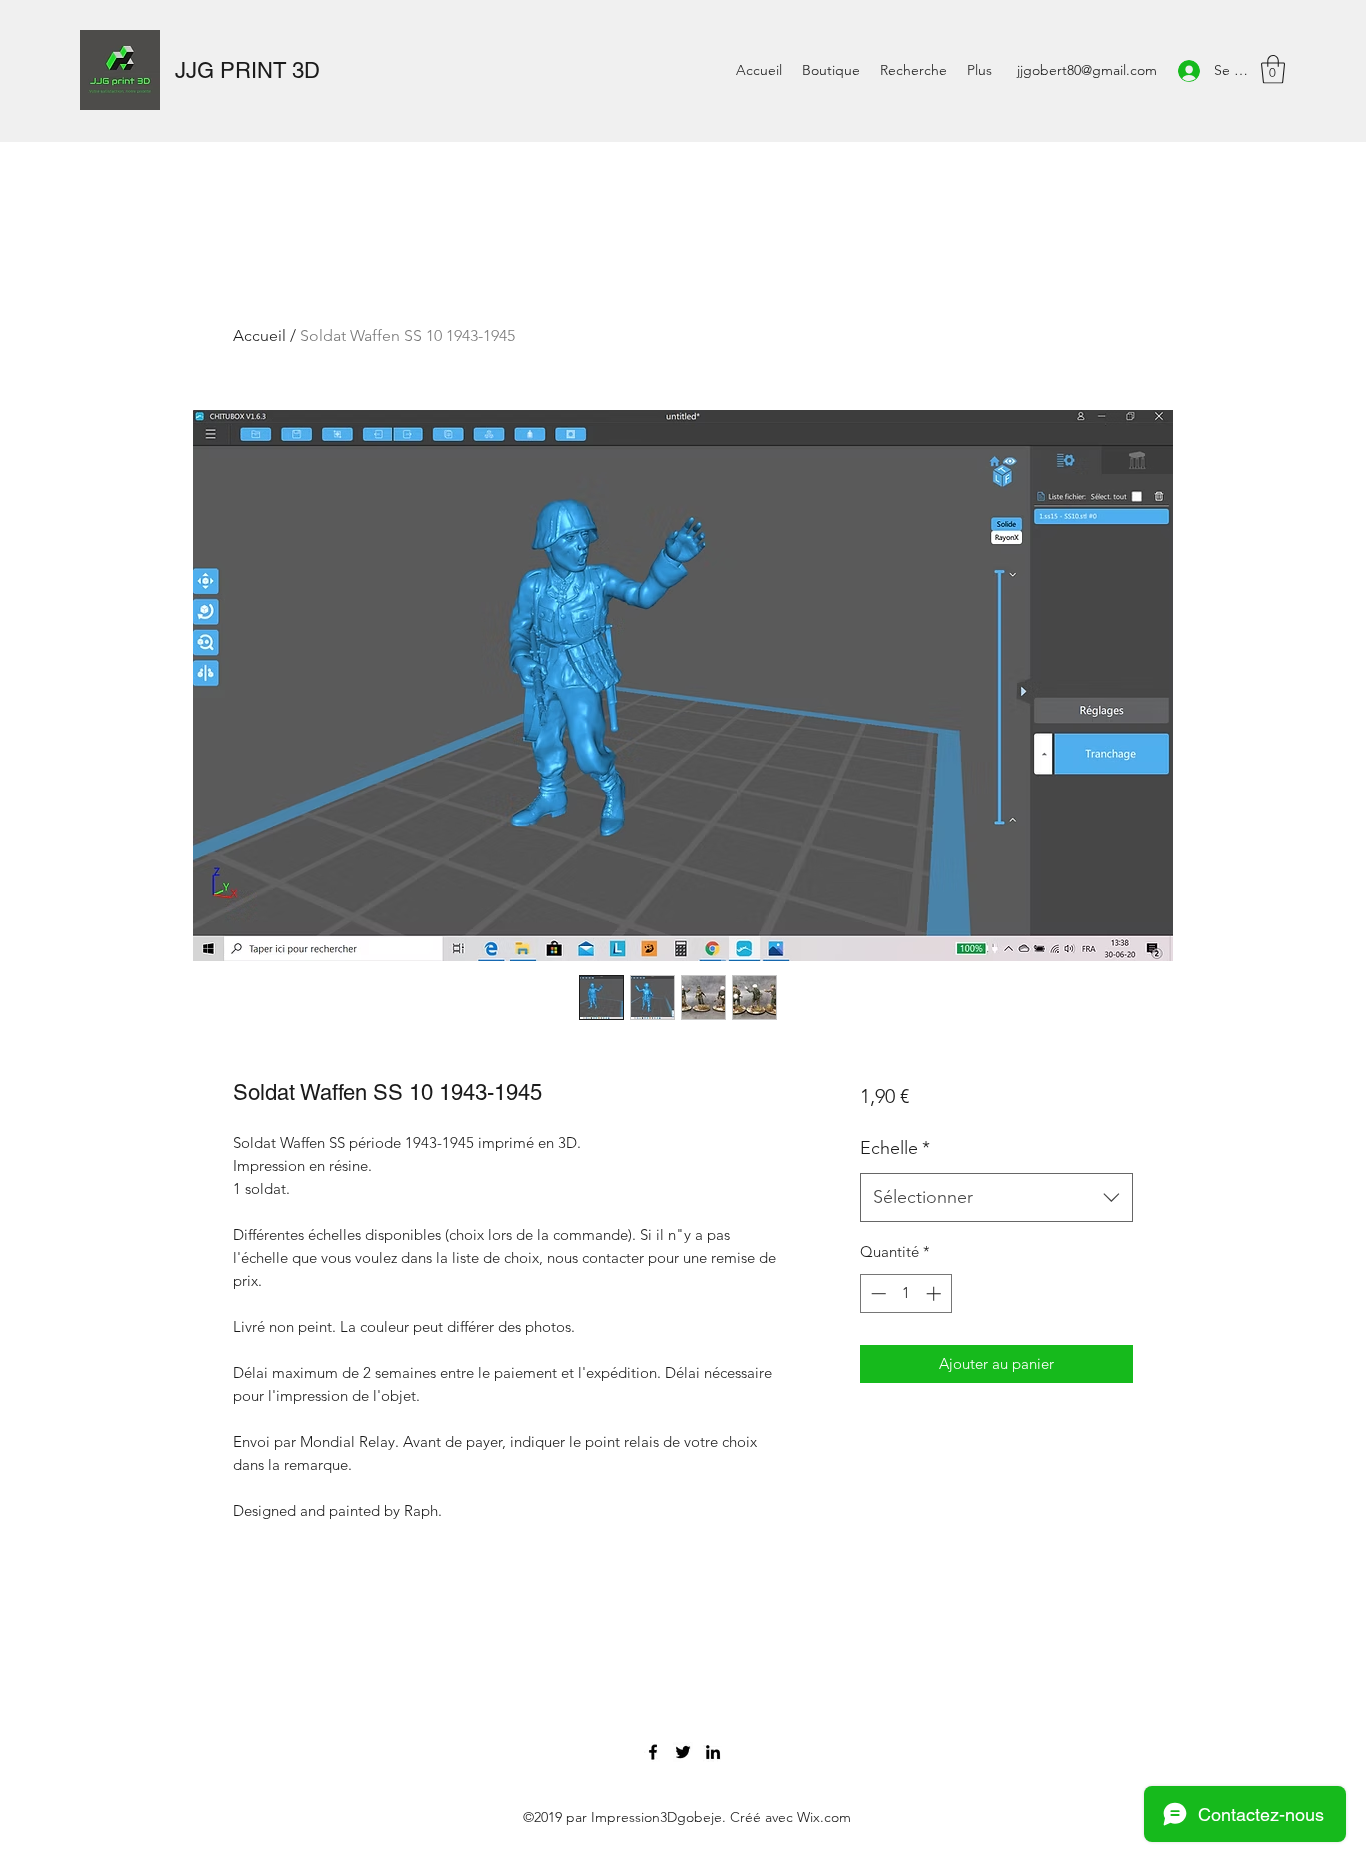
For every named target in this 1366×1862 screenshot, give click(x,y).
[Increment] (935, 1293)
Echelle (895, 1148)
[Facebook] (653, 1752)
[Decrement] (876, 1293)
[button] (1273, 69)
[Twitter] (683, 1752)
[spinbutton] (905, 1293)
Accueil (259, 335)
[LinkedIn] (713, 1752)
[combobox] (996, 1198)
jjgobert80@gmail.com (1087, 70)
